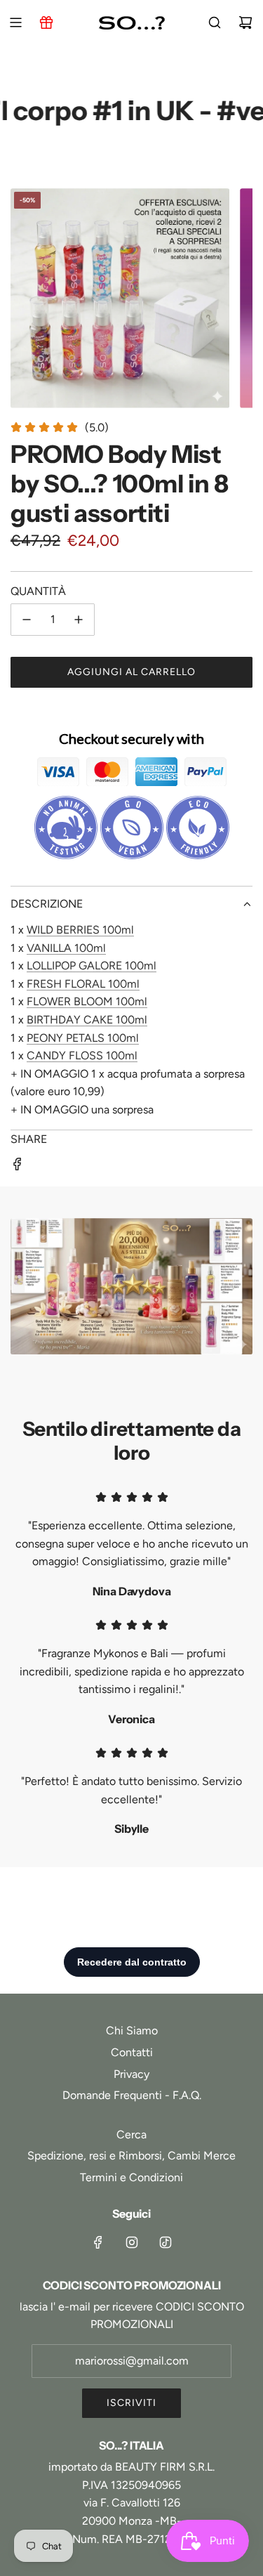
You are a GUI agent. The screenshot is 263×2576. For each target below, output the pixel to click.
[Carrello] (245, 22)
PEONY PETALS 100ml (83, 1038)
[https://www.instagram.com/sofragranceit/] (132, 2242)
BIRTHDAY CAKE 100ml (87, 1020)
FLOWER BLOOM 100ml (87, 1001)
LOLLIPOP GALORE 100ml (92, 966)
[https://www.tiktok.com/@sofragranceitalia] (166, 2242)
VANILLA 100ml (66, 948)
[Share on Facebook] (18, 1167)
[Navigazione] (15, 22)
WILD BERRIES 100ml (80, 930)
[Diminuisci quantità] (27, 620)
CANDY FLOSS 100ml (82, 1055)
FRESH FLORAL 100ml (83, 984)
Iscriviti (131, 2403)
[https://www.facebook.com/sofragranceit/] (98, 2242)
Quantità (38, 591)
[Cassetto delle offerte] (46, 22)
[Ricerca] (215, 22)
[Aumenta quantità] (79, 620)
